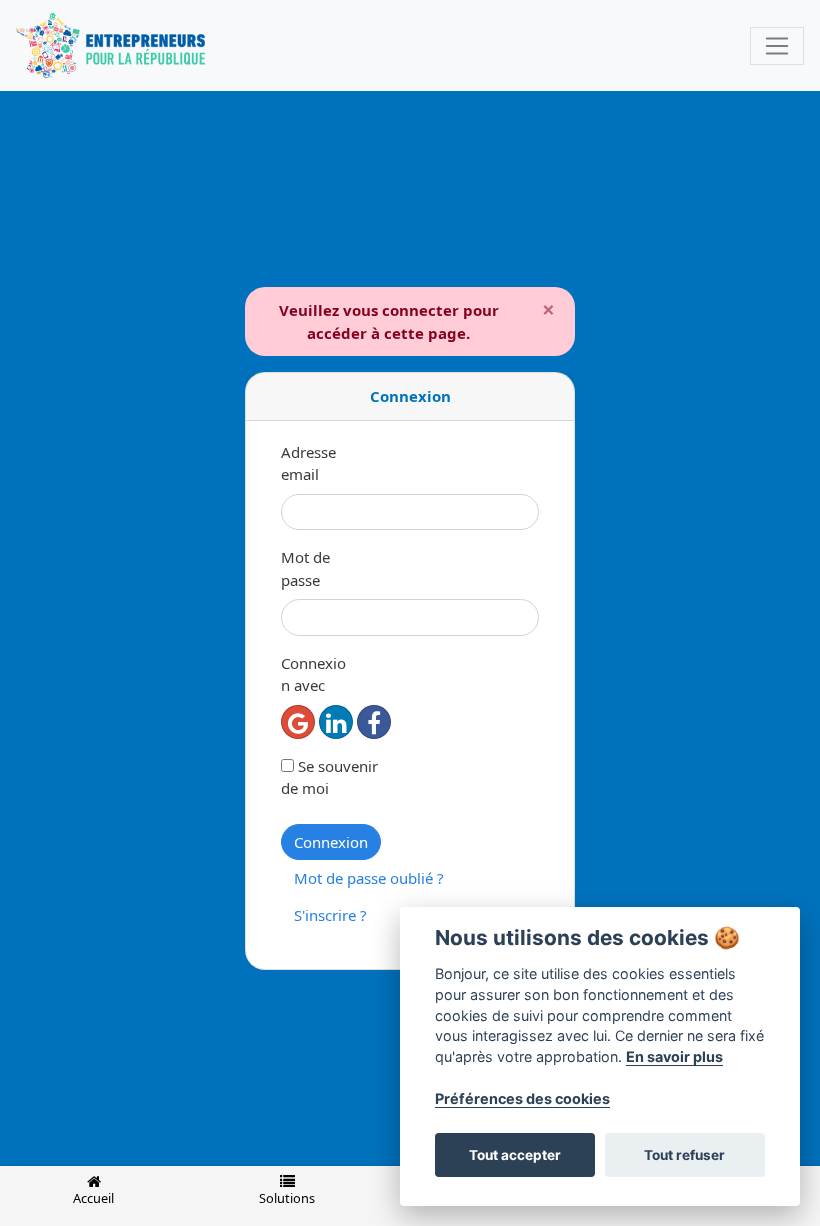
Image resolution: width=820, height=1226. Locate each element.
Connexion (331, 842)
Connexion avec (313, 674)
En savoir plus (674, 1056)
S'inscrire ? (330, 915)
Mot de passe (305, 568)
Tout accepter (515, 1155)
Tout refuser (684, 1155)
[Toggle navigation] (777, 46)
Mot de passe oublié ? (369, 878)
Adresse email (308, 463)
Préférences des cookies (522, 1098)
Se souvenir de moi (329, 777)
